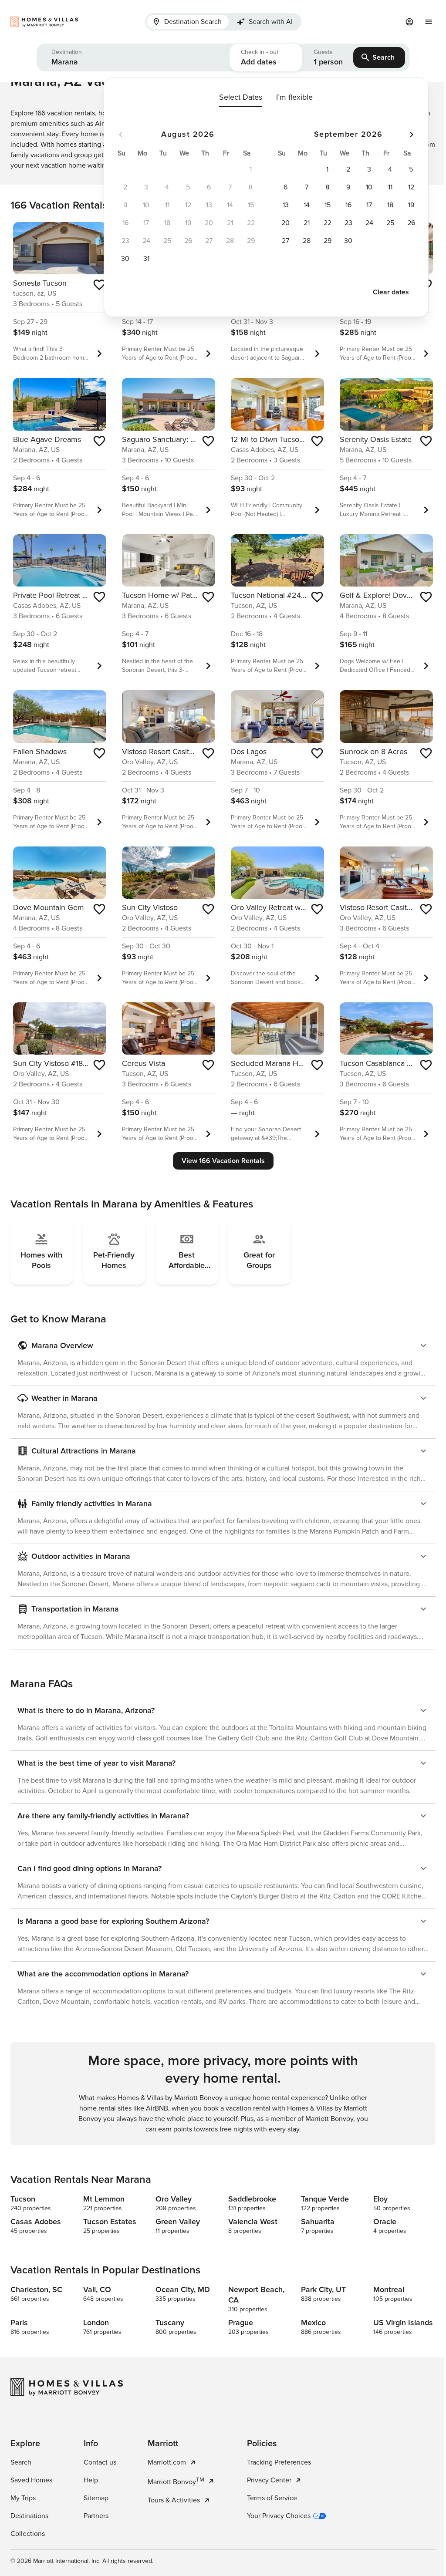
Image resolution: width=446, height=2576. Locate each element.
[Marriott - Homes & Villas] (71, 22)
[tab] (188, 22)
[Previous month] (121, 135)
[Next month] (412, 135)
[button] (133, 57)
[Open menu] (429, 22)
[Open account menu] (409, 22)
